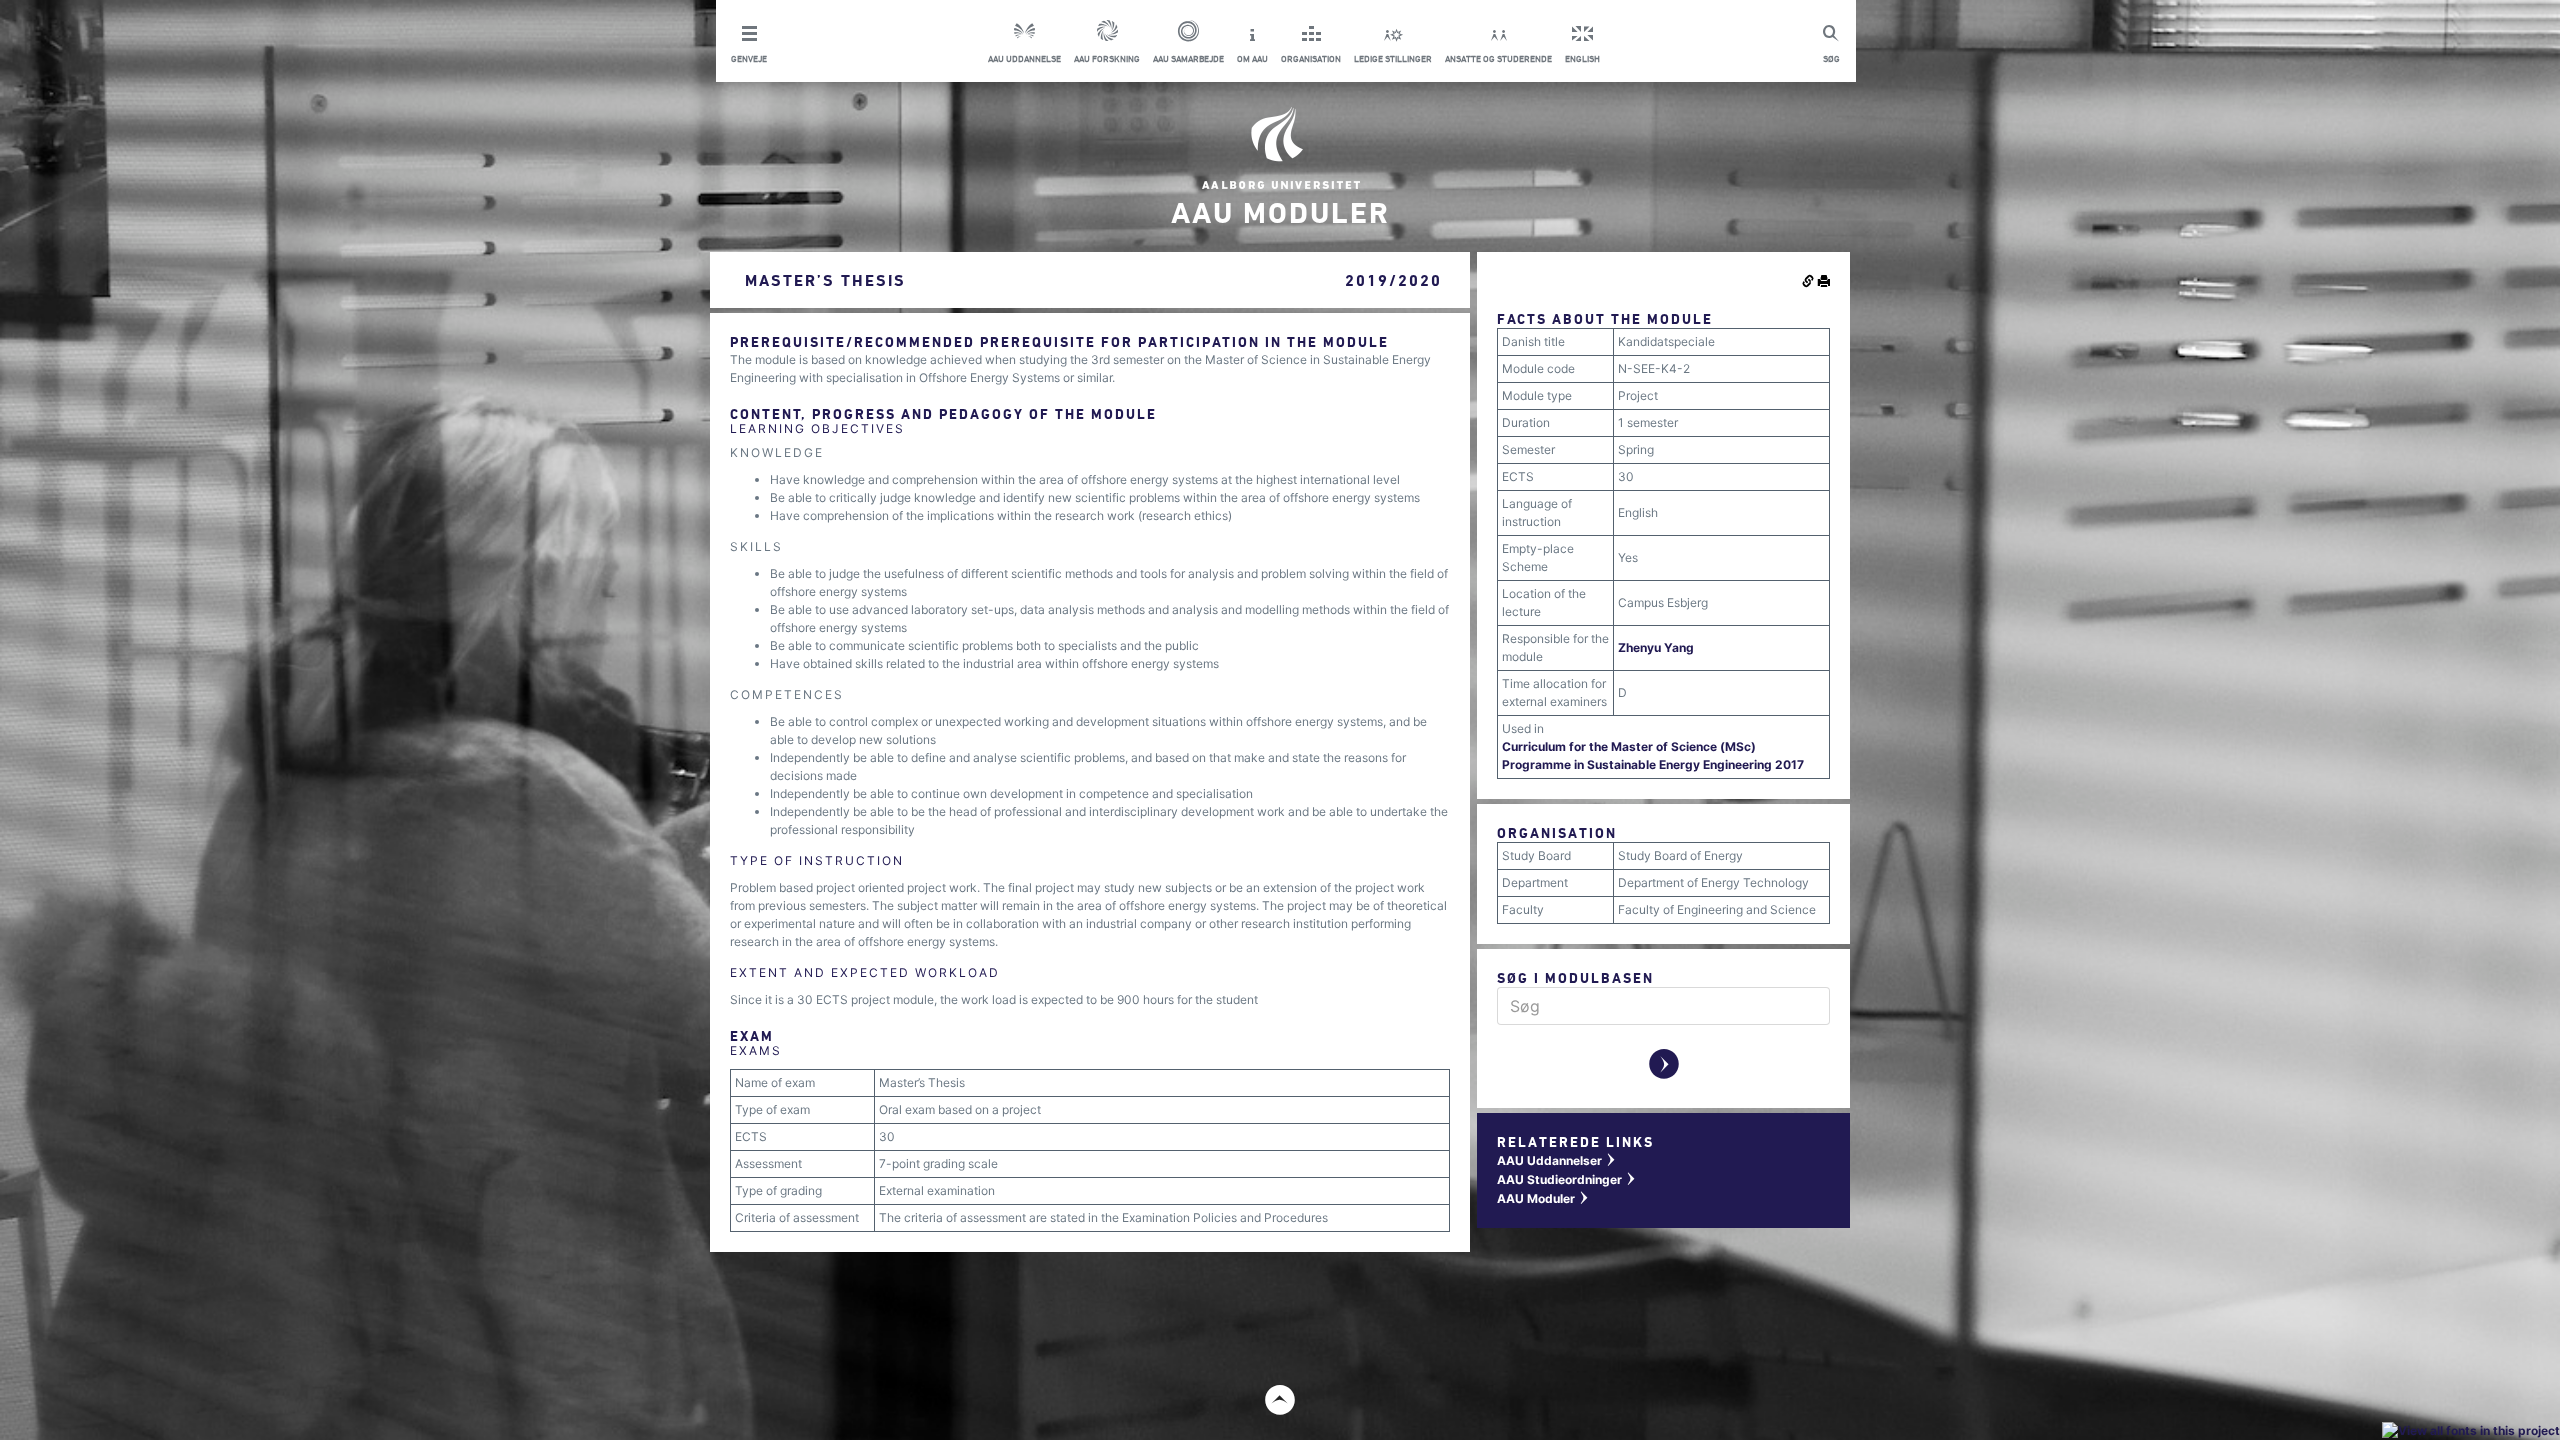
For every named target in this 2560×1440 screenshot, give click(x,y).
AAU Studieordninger (1567, 1179)
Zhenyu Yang (1656, 647)
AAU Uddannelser (1557, 1160)
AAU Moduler (1543, 1198)
